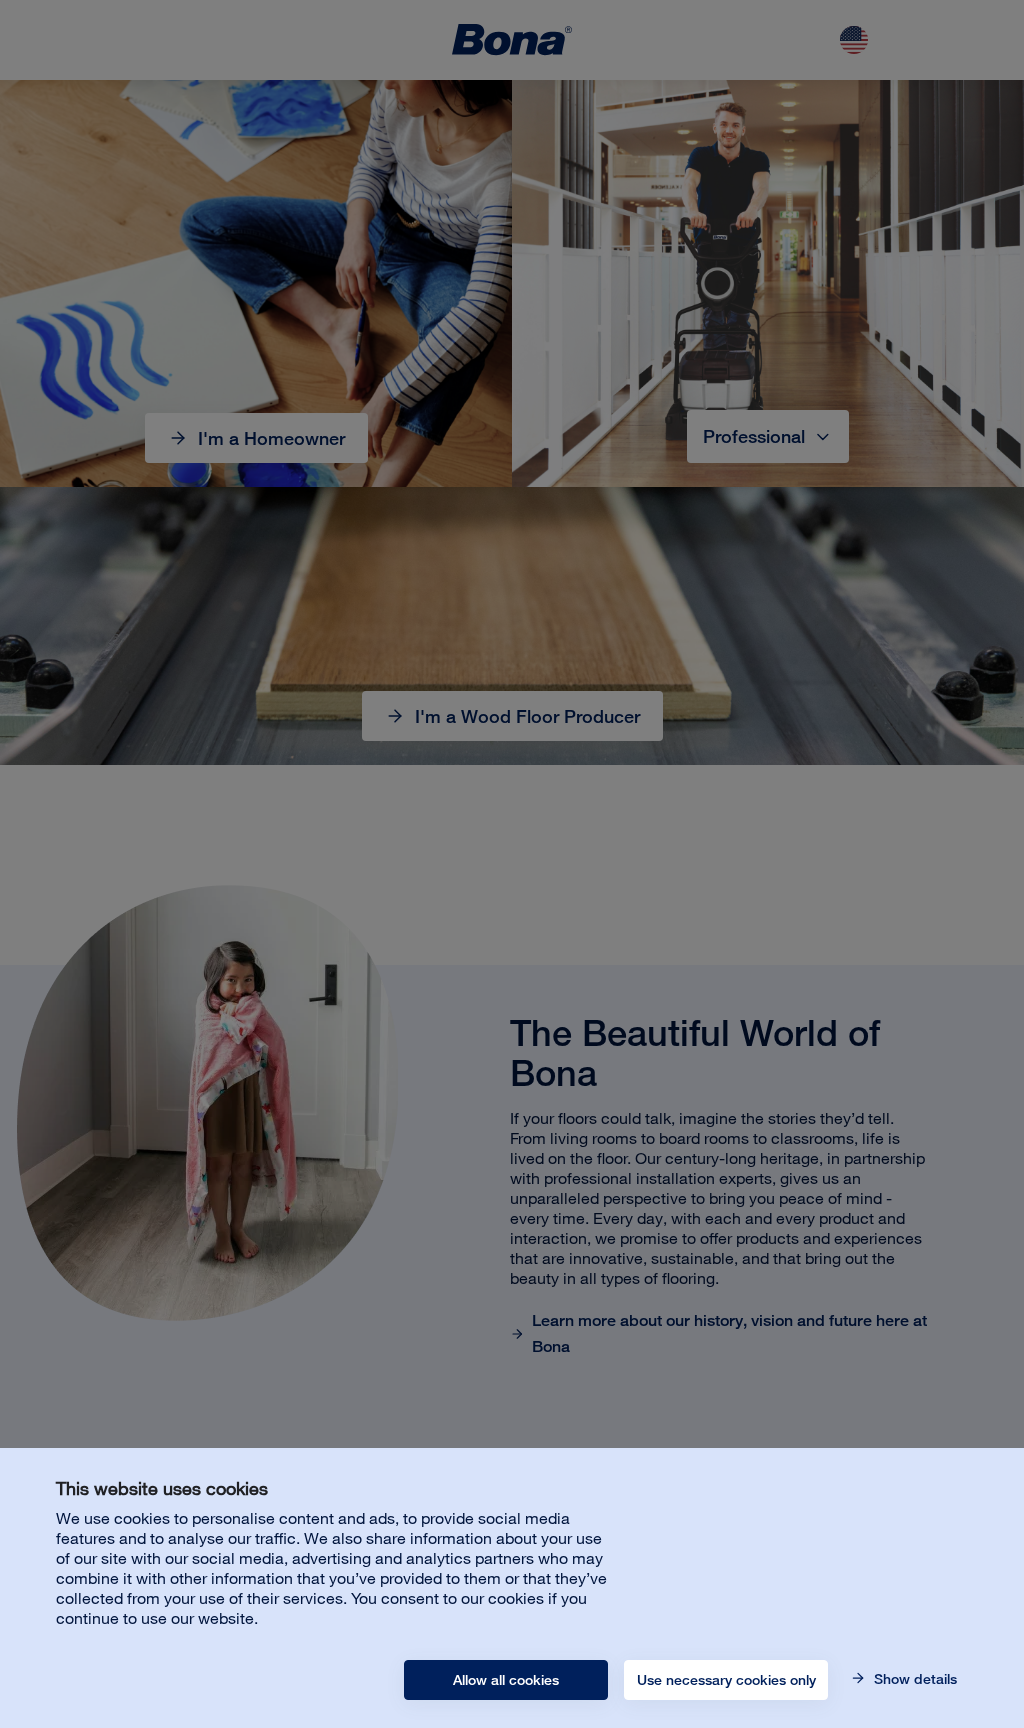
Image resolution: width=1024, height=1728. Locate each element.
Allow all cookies (506, 1680)
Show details (913, 1679)
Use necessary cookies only (726, 1680)
